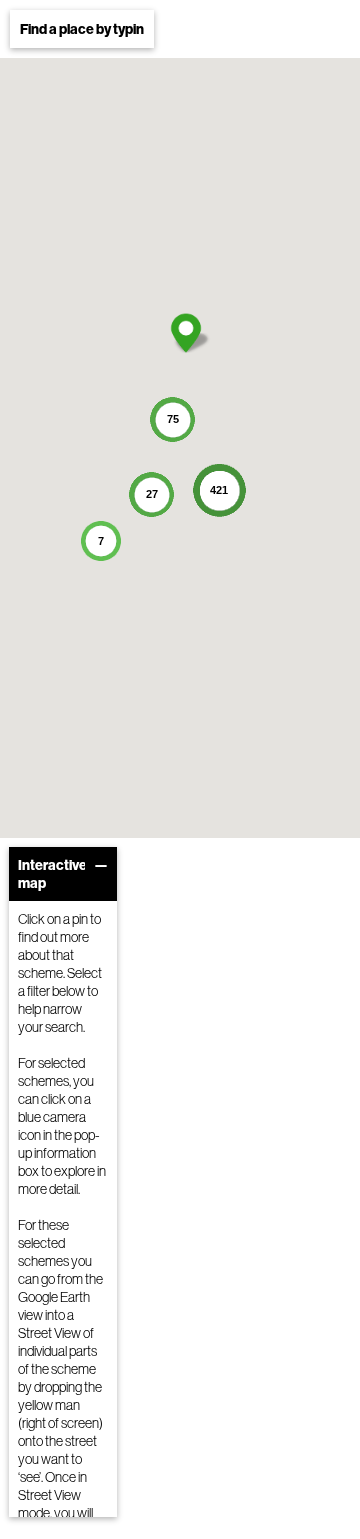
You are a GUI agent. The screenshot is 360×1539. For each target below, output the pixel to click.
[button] (186, 333)
